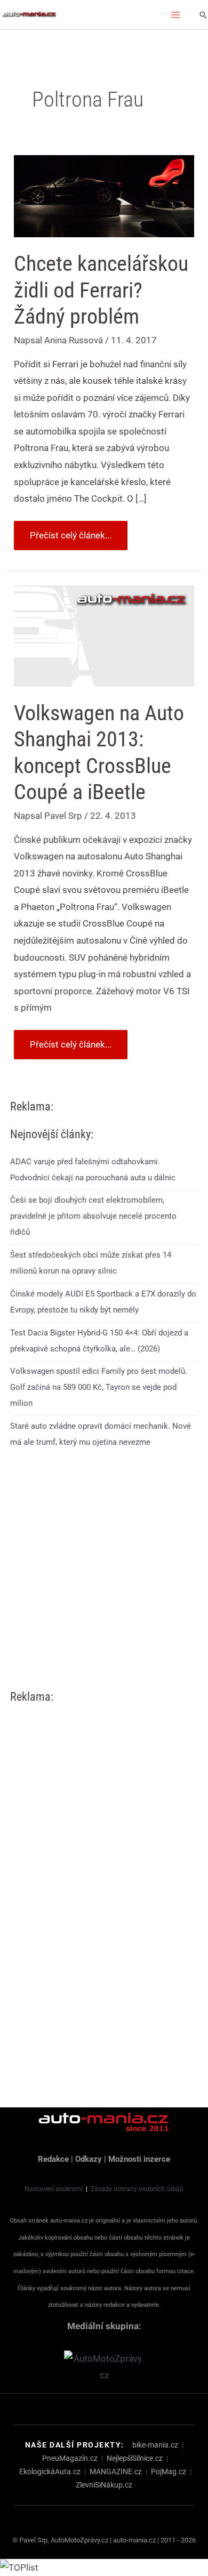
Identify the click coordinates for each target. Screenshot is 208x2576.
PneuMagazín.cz (70, 2458)
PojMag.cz (169, 2472)
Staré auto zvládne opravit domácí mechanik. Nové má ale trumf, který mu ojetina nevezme (101, 1434)
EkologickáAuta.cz (50, 2472)
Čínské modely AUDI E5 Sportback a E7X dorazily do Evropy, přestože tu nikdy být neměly (103, 1302)
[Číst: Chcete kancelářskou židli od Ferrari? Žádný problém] (104, 196)
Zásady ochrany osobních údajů (137, 2189)
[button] (203, 15)
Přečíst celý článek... (70, 531)
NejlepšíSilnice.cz (135, 2458)
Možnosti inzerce (139, 2159)
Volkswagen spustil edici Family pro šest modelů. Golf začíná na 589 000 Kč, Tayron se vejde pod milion (99, 1387)
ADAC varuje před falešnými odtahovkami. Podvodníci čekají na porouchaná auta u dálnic (93, 1170)
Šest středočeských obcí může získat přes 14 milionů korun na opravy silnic (91, 1263)
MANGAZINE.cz (116, 2472)
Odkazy (89, 2159)
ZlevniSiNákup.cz (104, 2485)
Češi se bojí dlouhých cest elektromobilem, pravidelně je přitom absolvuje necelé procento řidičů (93, 1216)
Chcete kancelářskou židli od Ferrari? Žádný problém (101, 290)
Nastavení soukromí (54, 2189)
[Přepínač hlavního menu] (176, 15)
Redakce (53, 2159)
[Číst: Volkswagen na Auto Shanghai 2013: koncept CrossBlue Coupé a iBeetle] (104, 635)
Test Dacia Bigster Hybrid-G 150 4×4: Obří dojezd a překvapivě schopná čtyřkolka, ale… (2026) (99, 1341)
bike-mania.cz (155, 2445)
